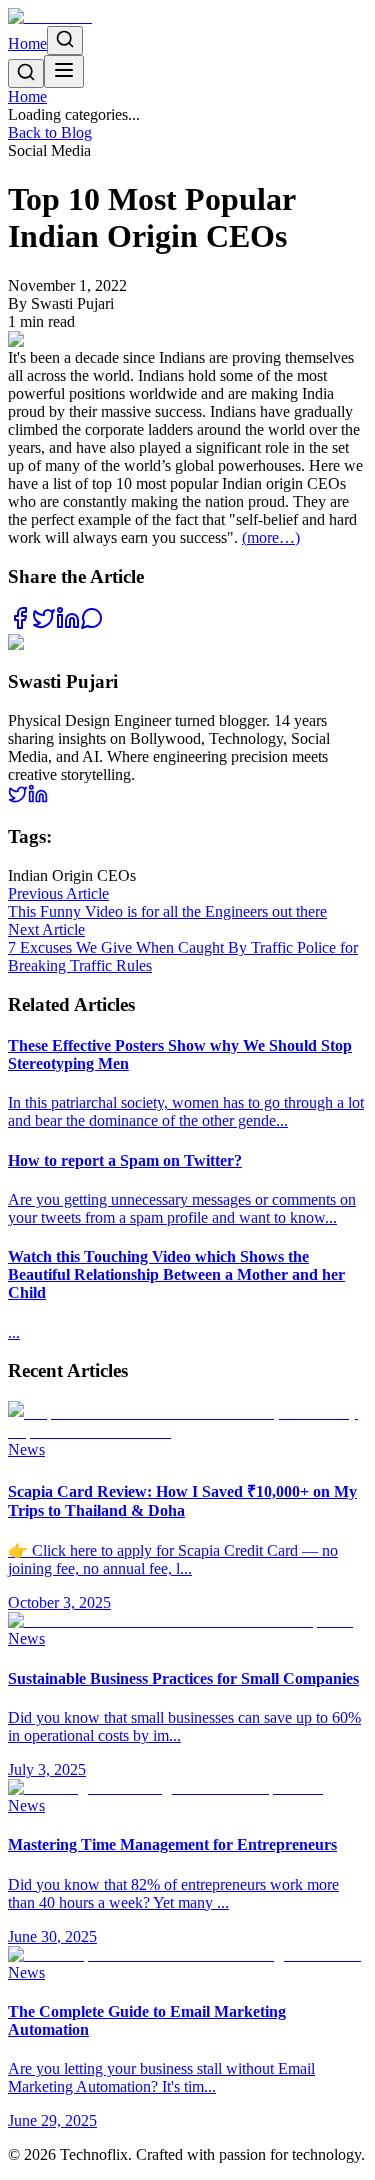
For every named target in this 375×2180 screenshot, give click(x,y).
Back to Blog (50, 132)
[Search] (65, 40)
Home (27, 43)
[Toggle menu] (64, 71)
